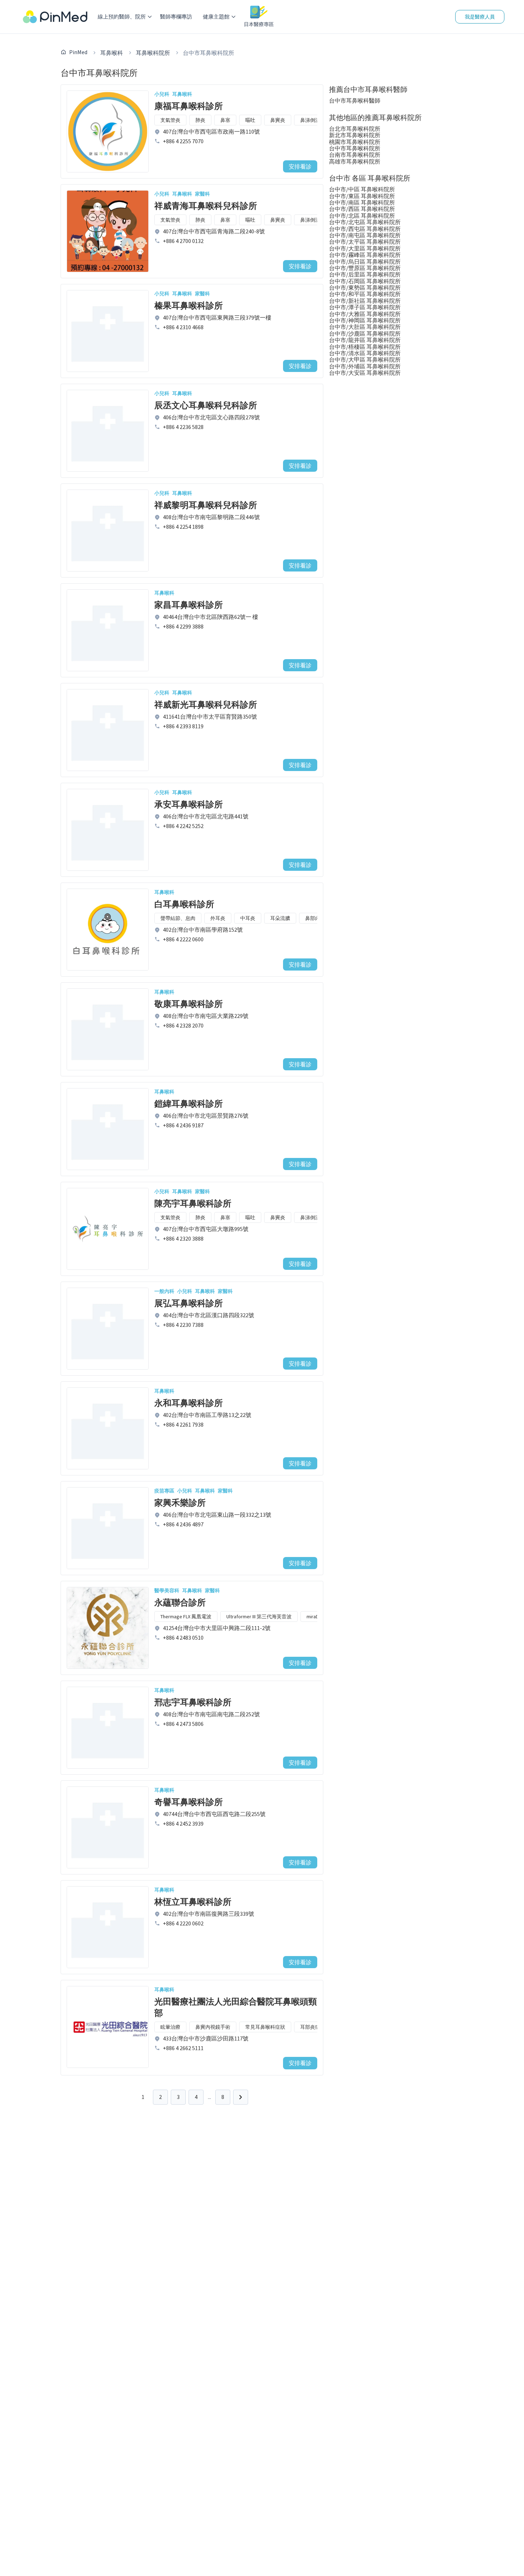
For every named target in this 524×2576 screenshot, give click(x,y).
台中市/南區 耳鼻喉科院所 (362, 202)
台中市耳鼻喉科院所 (355, 148)
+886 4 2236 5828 (183, 427)
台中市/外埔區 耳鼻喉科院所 (365, 366)
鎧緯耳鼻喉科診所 (189, 1104)
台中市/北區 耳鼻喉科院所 (362, 216)
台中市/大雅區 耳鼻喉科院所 (365, 314)
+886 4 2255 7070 (183, 141)
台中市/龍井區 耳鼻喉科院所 (365, 340)
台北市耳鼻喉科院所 (355, 129)
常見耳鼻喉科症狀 (265, 2027)
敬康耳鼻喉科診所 (189, 1004)
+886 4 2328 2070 (183, 1025)
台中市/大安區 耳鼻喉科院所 (365, 373)
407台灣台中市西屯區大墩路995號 (206, 1229)
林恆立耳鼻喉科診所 (193, 1902)
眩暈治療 (170, 2027)
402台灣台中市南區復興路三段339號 (209, 1914)
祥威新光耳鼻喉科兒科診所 (206, 705)
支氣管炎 (170, 120)
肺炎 (200, 120)
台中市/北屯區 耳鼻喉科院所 (365, 222)
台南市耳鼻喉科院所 (355, 155)
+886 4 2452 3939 (183, 1824)
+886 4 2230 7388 (183, 1325)
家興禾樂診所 (180, 1503)
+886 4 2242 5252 (183, 826)
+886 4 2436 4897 (183, 1524)
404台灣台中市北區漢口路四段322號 (209, 1315)
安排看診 (300, 166)
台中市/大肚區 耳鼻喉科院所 (365, 327)
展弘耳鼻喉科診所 (189, 1303)
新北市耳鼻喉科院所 (355, 135)
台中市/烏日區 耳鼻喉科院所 (365, 262)
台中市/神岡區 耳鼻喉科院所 (365, 320)
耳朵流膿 (280, 918)
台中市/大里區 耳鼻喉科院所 (365, 248)
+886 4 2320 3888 (183, 1238)
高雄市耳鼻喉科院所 (355, 161)
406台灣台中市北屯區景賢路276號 (206, 1116)
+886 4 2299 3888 (183, 626)
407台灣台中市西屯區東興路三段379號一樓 (217, 317)
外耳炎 (218, 918)
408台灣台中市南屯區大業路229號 (206, 1016)
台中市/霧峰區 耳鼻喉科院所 (365, 255)
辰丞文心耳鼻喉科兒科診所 (206, 405)
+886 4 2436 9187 (183, 1125)
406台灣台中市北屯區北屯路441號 (206, 816)
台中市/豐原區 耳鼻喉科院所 (365, 268)
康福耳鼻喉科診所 (189, 106)
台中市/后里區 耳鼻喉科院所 (365, 274)
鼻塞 (225, 120)
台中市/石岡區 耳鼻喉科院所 (365, 281)
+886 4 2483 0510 (183, 1638)
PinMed (78, 52)
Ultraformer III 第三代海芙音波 (259, 1617)
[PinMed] (55, 17)
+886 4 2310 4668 (183, 327)
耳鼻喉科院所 (153, 53)
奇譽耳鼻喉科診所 (189, 1802)
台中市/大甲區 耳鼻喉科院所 (365, 359)
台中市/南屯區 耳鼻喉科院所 (365, 235)
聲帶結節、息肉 (178, 918)
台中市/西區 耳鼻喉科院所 (362, 209)
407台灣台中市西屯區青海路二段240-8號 (214, 231)
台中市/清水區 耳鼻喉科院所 (365, 353)
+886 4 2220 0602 (183, 1923)
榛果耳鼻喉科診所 (189, 306)
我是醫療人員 (480, 17)
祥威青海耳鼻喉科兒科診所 (206, 206)
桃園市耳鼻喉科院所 (355, 142)
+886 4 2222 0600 (183, 939)
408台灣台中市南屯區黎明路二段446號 (211, 517)
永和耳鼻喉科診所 (189, 1403)
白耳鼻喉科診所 (184, 904)
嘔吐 (250, 120)
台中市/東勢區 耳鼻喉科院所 (365, 288)
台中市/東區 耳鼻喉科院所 (362, 196)
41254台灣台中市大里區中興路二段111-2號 (217, 1628)
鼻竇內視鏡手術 (213, 2027)
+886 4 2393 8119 (183, 726)
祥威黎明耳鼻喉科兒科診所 (206, 505)
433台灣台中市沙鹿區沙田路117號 (206, 2038)
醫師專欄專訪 (176, 17)
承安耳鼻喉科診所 (189, 804)
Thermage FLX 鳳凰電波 (186, 1617)
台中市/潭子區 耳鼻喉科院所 (365, 307)
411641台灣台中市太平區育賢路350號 (210, 717)
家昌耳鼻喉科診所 (189, 605)
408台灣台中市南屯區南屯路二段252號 (211, 1714)
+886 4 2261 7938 (183, 1424)
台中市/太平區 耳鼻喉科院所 (365, 242)
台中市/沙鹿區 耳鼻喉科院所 (365, 333)
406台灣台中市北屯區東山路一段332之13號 (217, 1515)
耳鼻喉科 (112, 53)
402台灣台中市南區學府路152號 (203, 930)
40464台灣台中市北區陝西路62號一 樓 (210, 617)
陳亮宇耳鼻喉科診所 (193, 1203)
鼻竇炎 (278, 120)
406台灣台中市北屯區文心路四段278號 (211, 417)
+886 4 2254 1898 (183, 527)
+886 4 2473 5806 (183, 1724)
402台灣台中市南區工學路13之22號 (207, 1415)
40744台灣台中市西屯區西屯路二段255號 (214, 1814)
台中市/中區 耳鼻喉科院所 (362, 189)
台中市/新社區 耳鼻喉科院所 (365, 301)
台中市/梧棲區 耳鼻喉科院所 (365, 347)
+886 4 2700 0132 (183, 241)
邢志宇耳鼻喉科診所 (193, 1702)
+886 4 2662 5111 (183, 2048)
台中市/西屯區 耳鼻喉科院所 (365, 229)
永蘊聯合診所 (180, 1602)
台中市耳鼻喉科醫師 (355, 100)
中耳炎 (248, 918)
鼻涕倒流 (310, 120)
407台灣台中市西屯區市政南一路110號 (211, 131)
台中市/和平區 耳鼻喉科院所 (365, 294)
